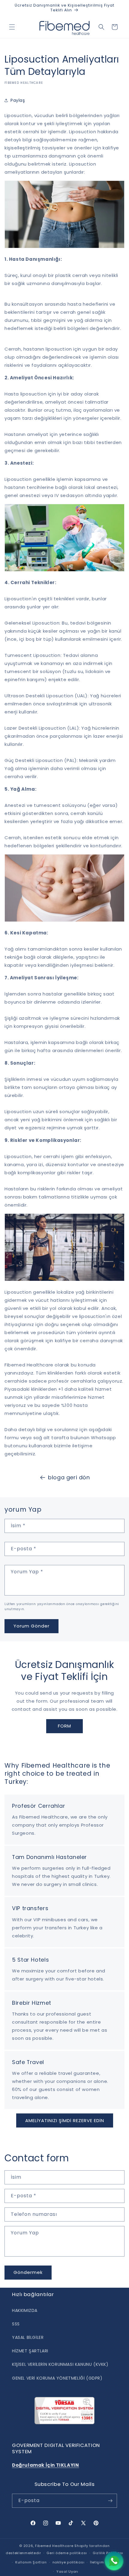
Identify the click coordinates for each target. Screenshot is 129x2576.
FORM (64, 1726)
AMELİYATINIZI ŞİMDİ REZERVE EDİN (65, 2120)
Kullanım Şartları (31, 2562)
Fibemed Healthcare (54, 2546)
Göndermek (28, 2272)
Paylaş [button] (18, 100)
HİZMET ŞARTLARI (30, 2351)
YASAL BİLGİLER (28, 2337)
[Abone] (110, 2501)
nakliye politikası (69, 2562)
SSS (16, 2324)
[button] (12, 27)
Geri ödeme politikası (67, 2553)
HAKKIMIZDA (25, 2310)
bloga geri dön (69, 1477)
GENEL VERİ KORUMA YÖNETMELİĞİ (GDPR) (57, 2378)
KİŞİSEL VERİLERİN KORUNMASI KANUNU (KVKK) (60, 2364)
